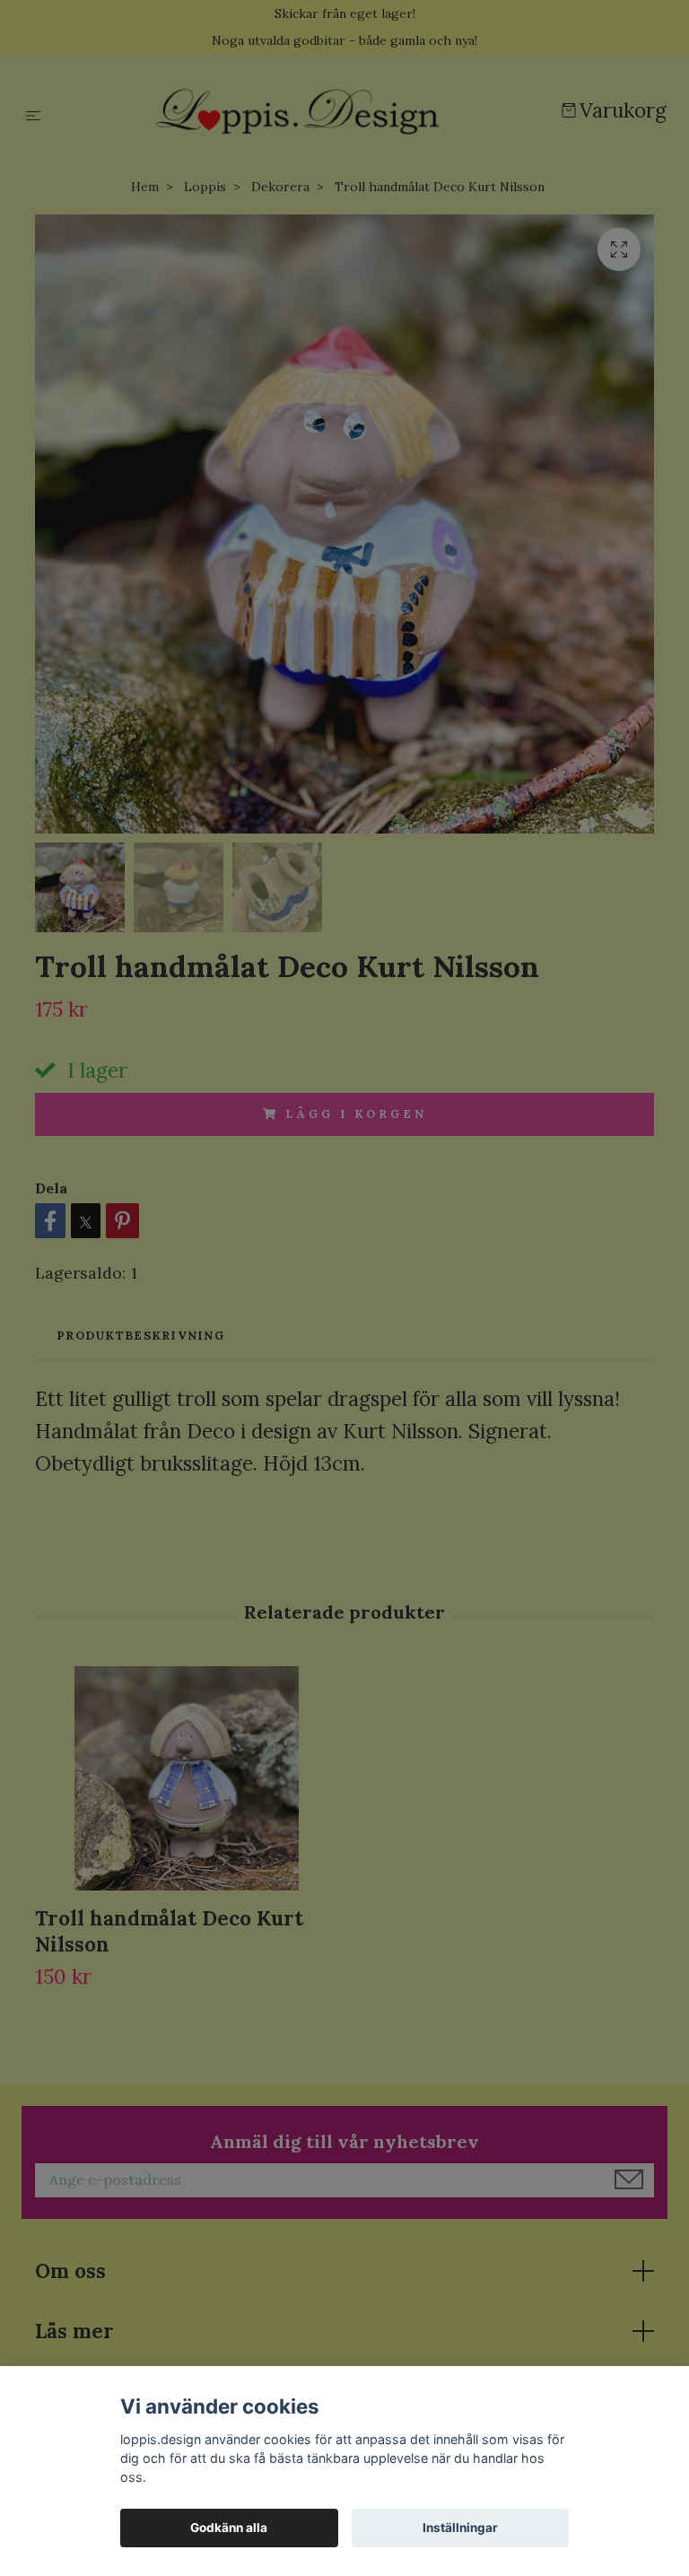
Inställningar (460, 2528)
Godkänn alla (229, 2528)
